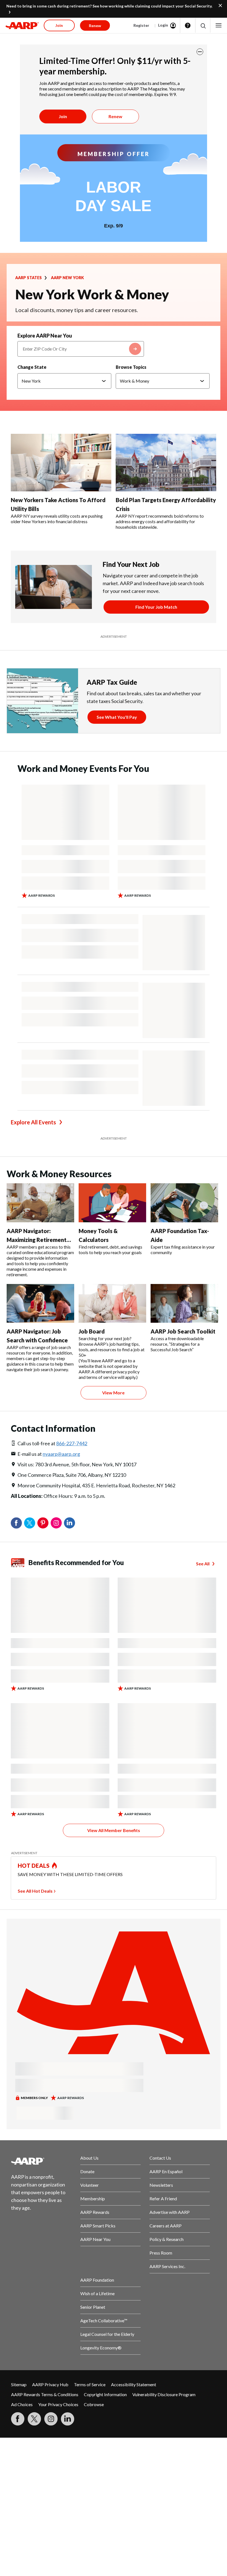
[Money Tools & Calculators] (112, 1203)
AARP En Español (166, 2171)
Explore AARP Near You (45, 336)
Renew (115, 116)
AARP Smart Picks (98, 2226)
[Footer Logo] (41, 2161)
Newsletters (161, 2185)
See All (203, 1564)
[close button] (200, 52)
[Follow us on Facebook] (18, 2419)
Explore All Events (33, 1122)
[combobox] (81, 349)
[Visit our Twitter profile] (34, 2419)
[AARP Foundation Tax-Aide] (184, 1203)
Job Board (92, 1331)
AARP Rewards (95, 2212)
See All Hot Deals (35, 1891)
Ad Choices (22, 2404)
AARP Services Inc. (167, 2266)
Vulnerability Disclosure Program (164, 2394)
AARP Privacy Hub (50, 2384)
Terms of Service (90, 2384)
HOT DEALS (34, 1866)
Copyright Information (105, 2394)
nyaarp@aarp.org (61, 1454)
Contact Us (160, 2158)
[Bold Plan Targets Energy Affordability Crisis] (166, 463)
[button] (203, 26)
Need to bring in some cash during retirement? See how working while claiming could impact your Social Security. (109, 6)
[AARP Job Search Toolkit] (184, 1303)
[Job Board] (112, 1303)
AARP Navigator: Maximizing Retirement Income (37, 1240)
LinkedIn (69, 1523)
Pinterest (43, 1523)
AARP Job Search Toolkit (183, 1331)
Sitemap (19, 2384)
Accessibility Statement (134, 2384)
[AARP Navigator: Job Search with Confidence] (40, 1303)
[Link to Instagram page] (51, 2419)
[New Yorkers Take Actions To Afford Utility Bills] (61, 463)
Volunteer (90, 2185)
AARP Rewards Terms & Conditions (45, 2394)
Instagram (56, 1523)
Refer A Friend (163, 2198)
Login (163, 25)
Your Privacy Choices (58, 2404)
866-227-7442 (72, 1443)
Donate (87, 2171)
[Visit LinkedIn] (68, 2419)
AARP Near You (95, 2239)
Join (63, 116)
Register (141, 25)
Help (188, 25)
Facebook (16, 1523)
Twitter (30, 1523)
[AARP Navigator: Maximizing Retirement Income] (40, 1203)
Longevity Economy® (101, 2348)
